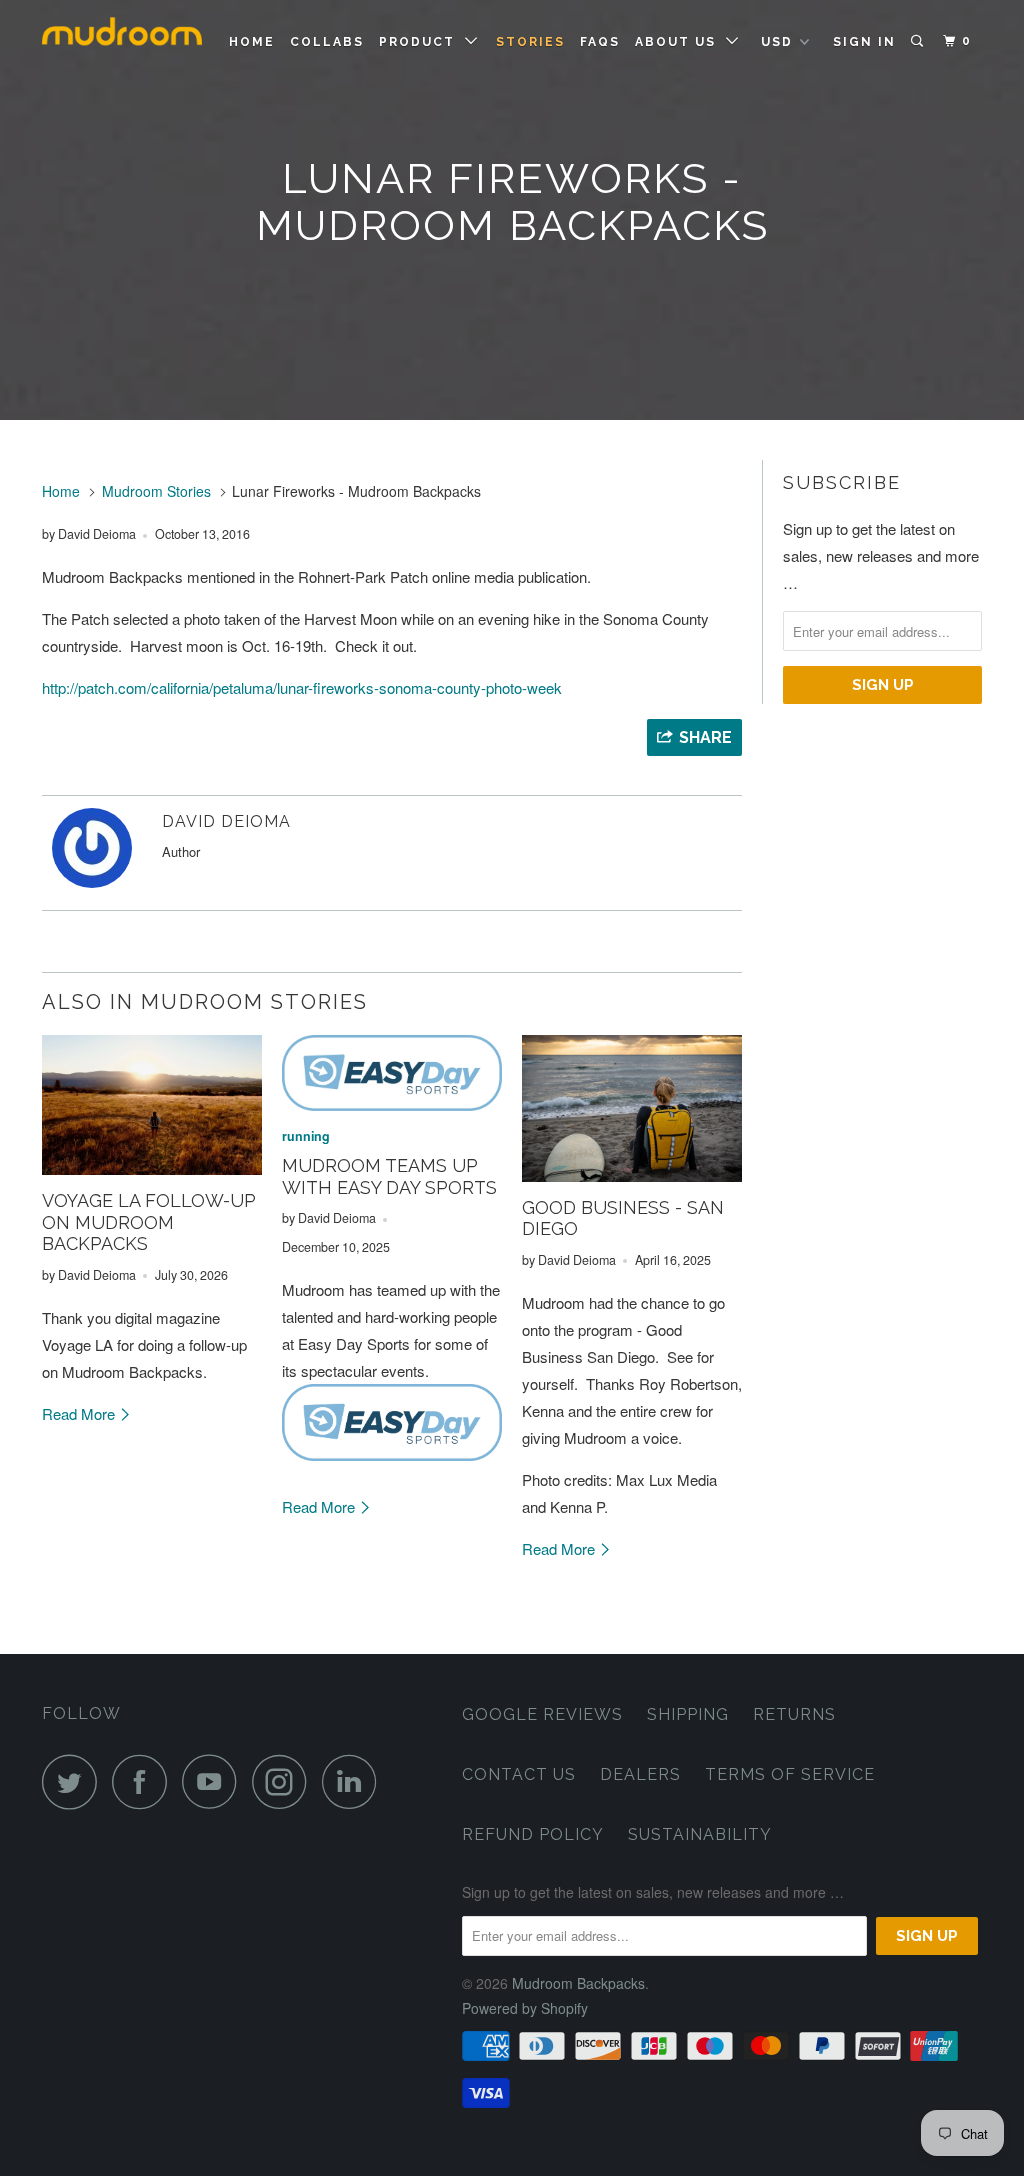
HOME (252, 42)
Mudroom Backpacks (578, 1983)
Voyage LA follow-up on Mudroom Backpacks (149, 1222)
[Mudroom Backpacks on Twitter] (75, 1781)
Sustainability (700, 1834)
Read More (80, 1413)
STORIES (530, 42)
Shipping (688, 1714)
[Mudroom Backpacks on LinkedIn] (355, 1781)
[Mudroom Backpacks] (122, 39)
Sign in (864, 42)
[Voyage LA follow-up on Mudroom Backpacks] (152, 1105)
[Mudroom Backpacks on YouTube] (215, 1781)
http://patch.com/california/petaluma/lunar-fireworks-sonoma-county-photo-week (302, 687)
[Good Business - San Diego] (632, 1108)
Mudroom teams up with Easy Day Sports (389, 1176)
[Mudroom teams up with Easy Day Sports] (392, 1073)
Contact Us (519, 1774)
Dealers (640, 1774)
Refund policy (533, 1834)
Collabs (327, 42)
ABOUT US (680, 42)
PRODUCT (422, 42)
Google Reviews (542, 1714)
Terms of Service (790, 1774)
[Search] (919, 41)
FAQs (600, 42)
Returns (794, 1714)
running (306, 1136)
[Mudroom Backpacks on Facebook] (145, 1781)
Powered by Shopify (525, 2008)
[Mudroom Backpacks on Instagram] (285, 1781)
